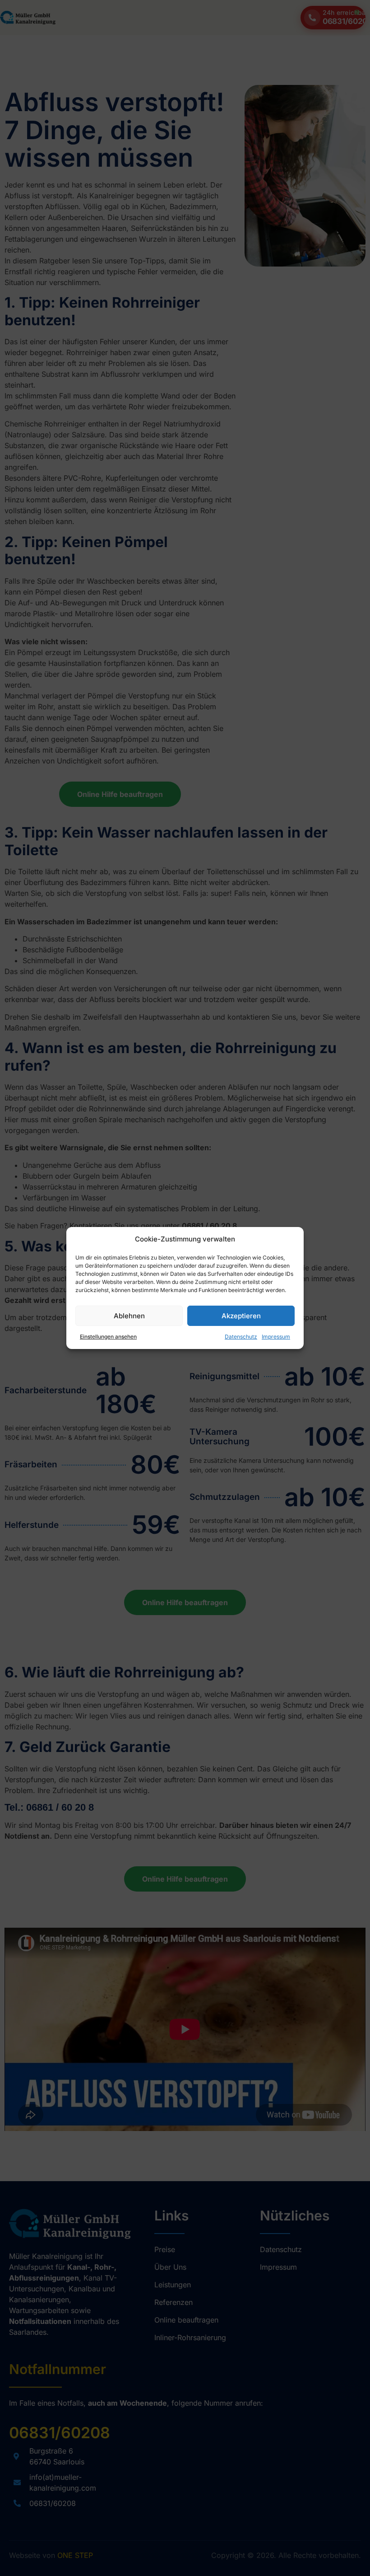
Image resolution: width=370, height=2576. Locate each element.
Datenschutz (241, 1337)
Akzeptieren (241, 1316)
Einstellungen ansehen (101, 1337)
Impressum (276, 1337)
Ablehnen (129, 1316)
